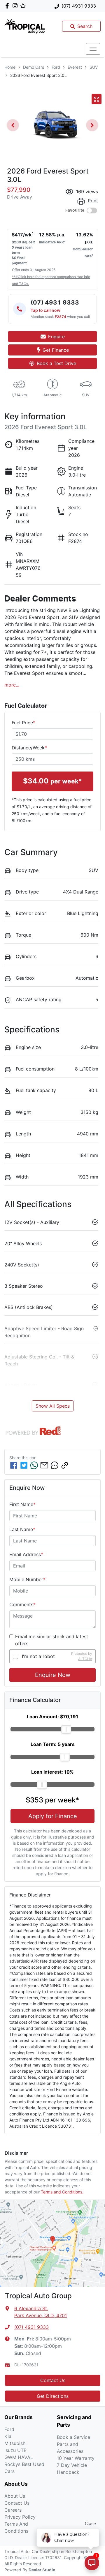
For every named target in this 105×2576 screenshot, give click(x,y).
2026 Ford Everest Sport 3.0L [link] (38, 75)
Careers (13, 2510)
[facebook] (14, 1465)
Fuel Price (23, 723)
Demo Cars (34, 67)
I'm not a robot (38, 1656)
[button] (93, 49)
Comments (22, 1604)
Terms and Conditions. (62, 2192)
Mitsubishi (15, 2443)
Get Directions (53, 2396)
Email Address (26, 1554)
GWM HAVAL (19, 2457)
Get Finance (56, 350)
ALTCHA (85, 1659)
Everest (75, 67)
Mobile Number (27, 1579)
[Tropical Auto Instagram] (16, 6)
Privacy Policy (20, 2517)
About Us (15, 2496)
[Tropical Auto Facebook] (8, 6)
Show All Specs (53, 1406)
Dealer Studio (42, 2570)
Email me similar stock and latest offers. (52, 1640)
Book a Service (73, 2437)
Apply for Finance (53, 1816)
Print (93, 201)
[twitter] (24, 1465)
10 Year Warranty (76, 2458)
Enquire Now (53, 1675)
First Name (22, 1504)
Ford (56, 67)
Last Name (22, 1529)
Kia (8, 2436)
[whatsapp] (34, 1465)
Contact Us (53, 2380)
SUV (94, 67)
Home (10, 67)
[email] (44, 1465)
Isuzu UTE (15, 2450)
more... (12, 685)
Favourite (75, 210)
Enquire (56, 337)
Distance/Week (29, 748)
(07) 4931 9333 (79, 6)
